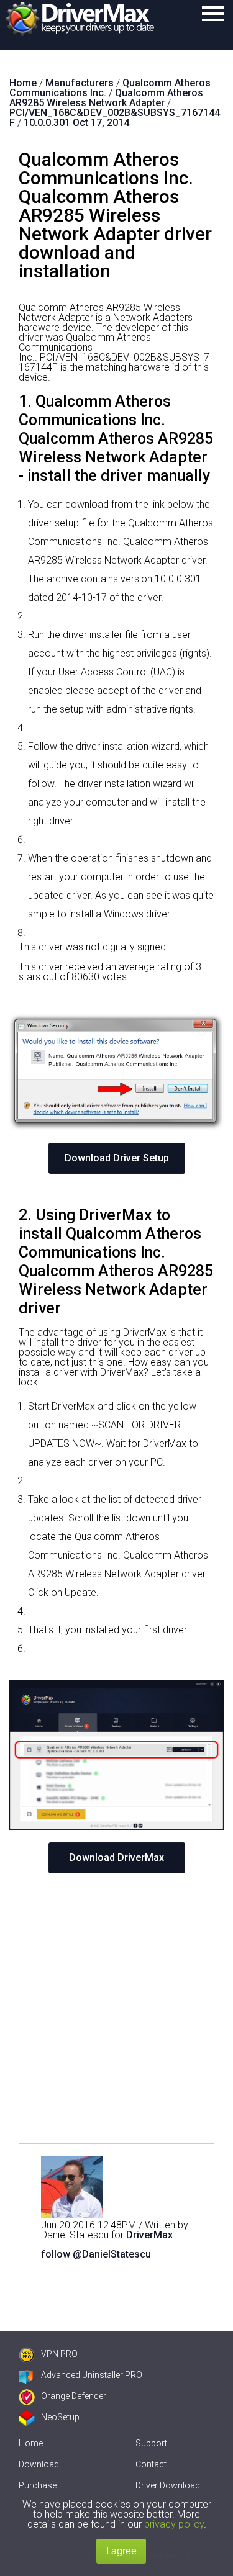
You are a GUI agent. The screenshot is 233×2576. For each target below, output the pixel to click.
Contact (151, 2464)
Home (31, 2443)
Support (151, 2443)
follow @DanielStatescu (96, 2254)
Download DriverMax (116, 1858)
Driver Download (168, 2485)
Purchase (38, 2485)
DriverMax (149, 2235)
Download (39, 2464)
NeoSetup (60, 2417)
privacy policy (174, 2524)
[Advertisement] (116, 2008)
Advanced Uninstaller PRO (92, 2375)
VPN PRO (59, 2354)
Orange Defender (74, 2396)
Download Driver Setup (117, 1158)
